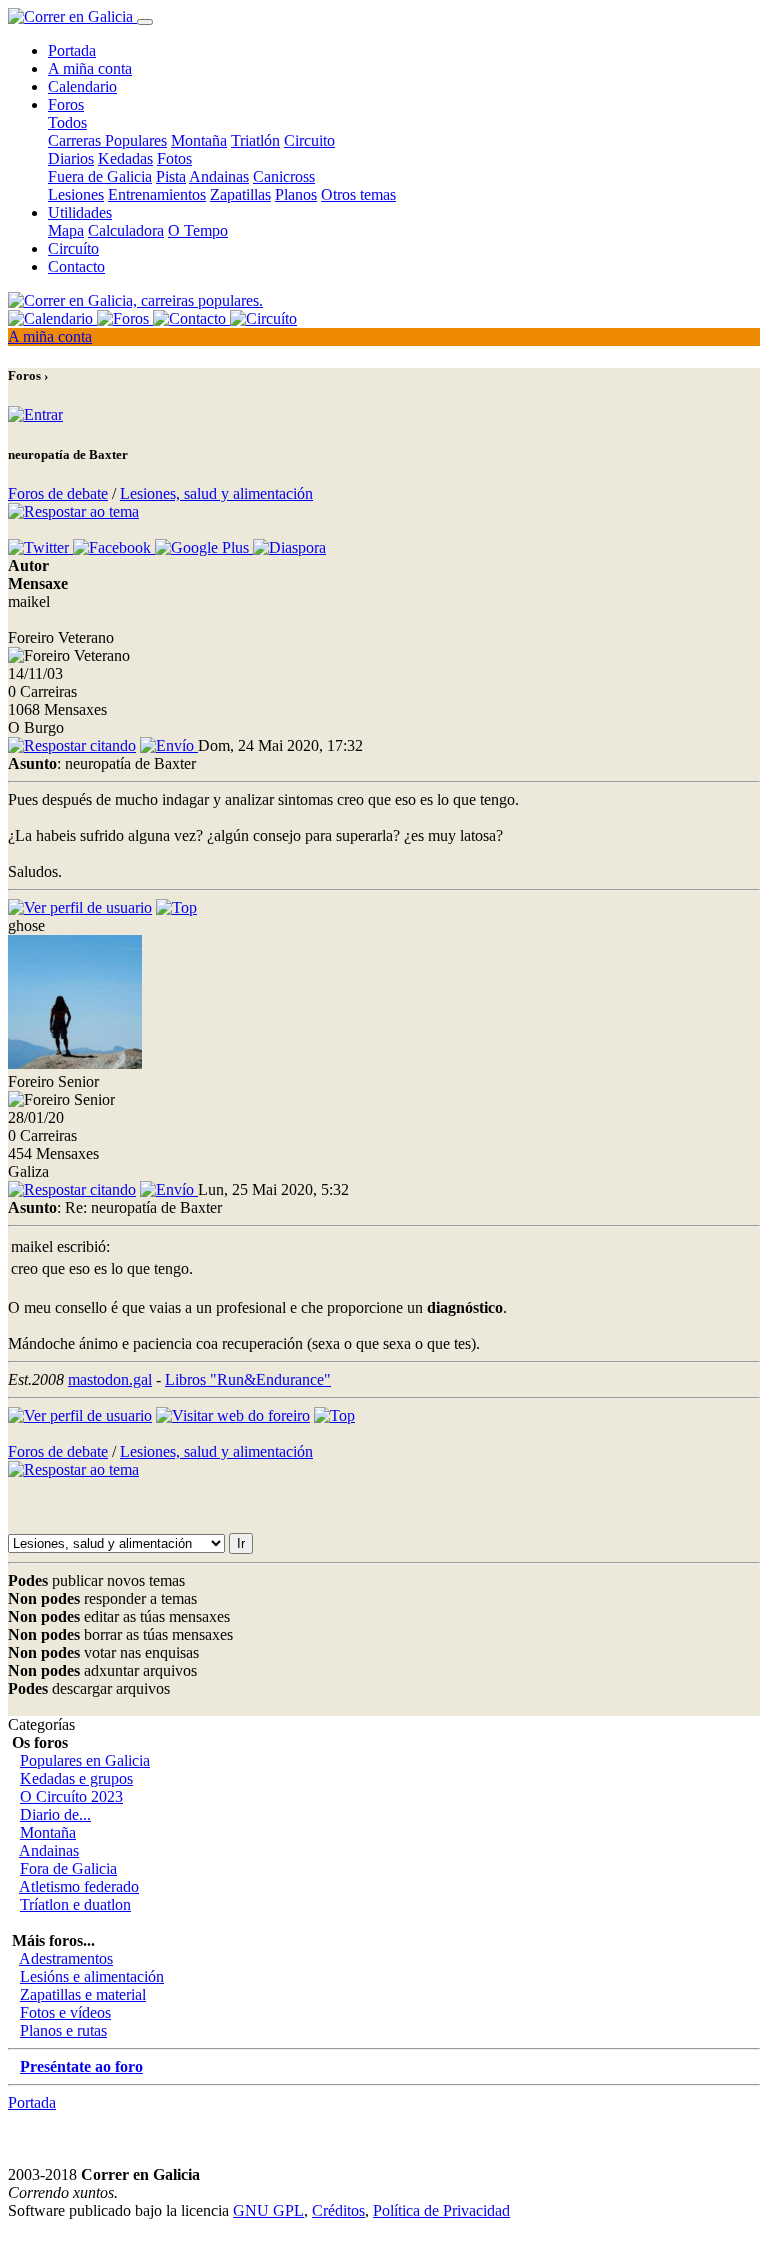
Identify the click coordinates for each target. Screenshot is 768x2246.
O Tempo (198, 230)
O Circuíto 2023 (71, 1796)
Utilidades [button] (80, 212)
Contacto (76, 266)
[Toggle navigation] (145, 22)
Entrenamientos (157, 194)
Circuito (309, 140)
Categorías (41, 1724)
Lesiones (76, 194)
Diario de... (55, 1814)
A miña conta (90, 68)
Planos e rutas (63, 2030)
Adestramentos (66, 1958)
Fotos (174, 158)
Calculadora (126, 230)
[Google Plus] (204, 547)
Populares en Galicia (85, 1760)
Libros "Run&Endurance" (248, 1379)
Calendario (82, 86)
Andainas (219, 176)
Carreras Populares (107, 140)
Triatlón (255, 140)
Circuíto (73, 248)
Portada (72, 50)
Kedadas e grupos (76, 1778)
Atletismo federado (79, 1886)
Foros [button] (66, 104)
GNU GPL (268, 2210)
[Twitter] (40, 547)
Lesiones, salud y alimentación (216, 493)
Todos (67, 122)
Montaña (199, 140)
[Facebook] (114, 547)
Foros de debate (58, 493)
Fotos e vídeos (65, 2012)
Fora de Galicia (68, 1868)
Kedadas (125, 158)
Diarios (71, 158)
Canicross (284, 176)
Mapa (66, 230)
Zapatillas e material (83, 1994)
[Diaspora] (289, 547)
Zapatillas (240, 194)
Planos (296, 194)
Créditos (338, 2210)
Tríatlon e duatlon (75, 1904)
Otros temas (358, 194)
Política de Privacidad (441, 2210)
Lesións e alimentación (92, 1976)
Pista (171, 176)
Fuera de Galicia (100, 176)
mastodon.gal (110, 1379)
